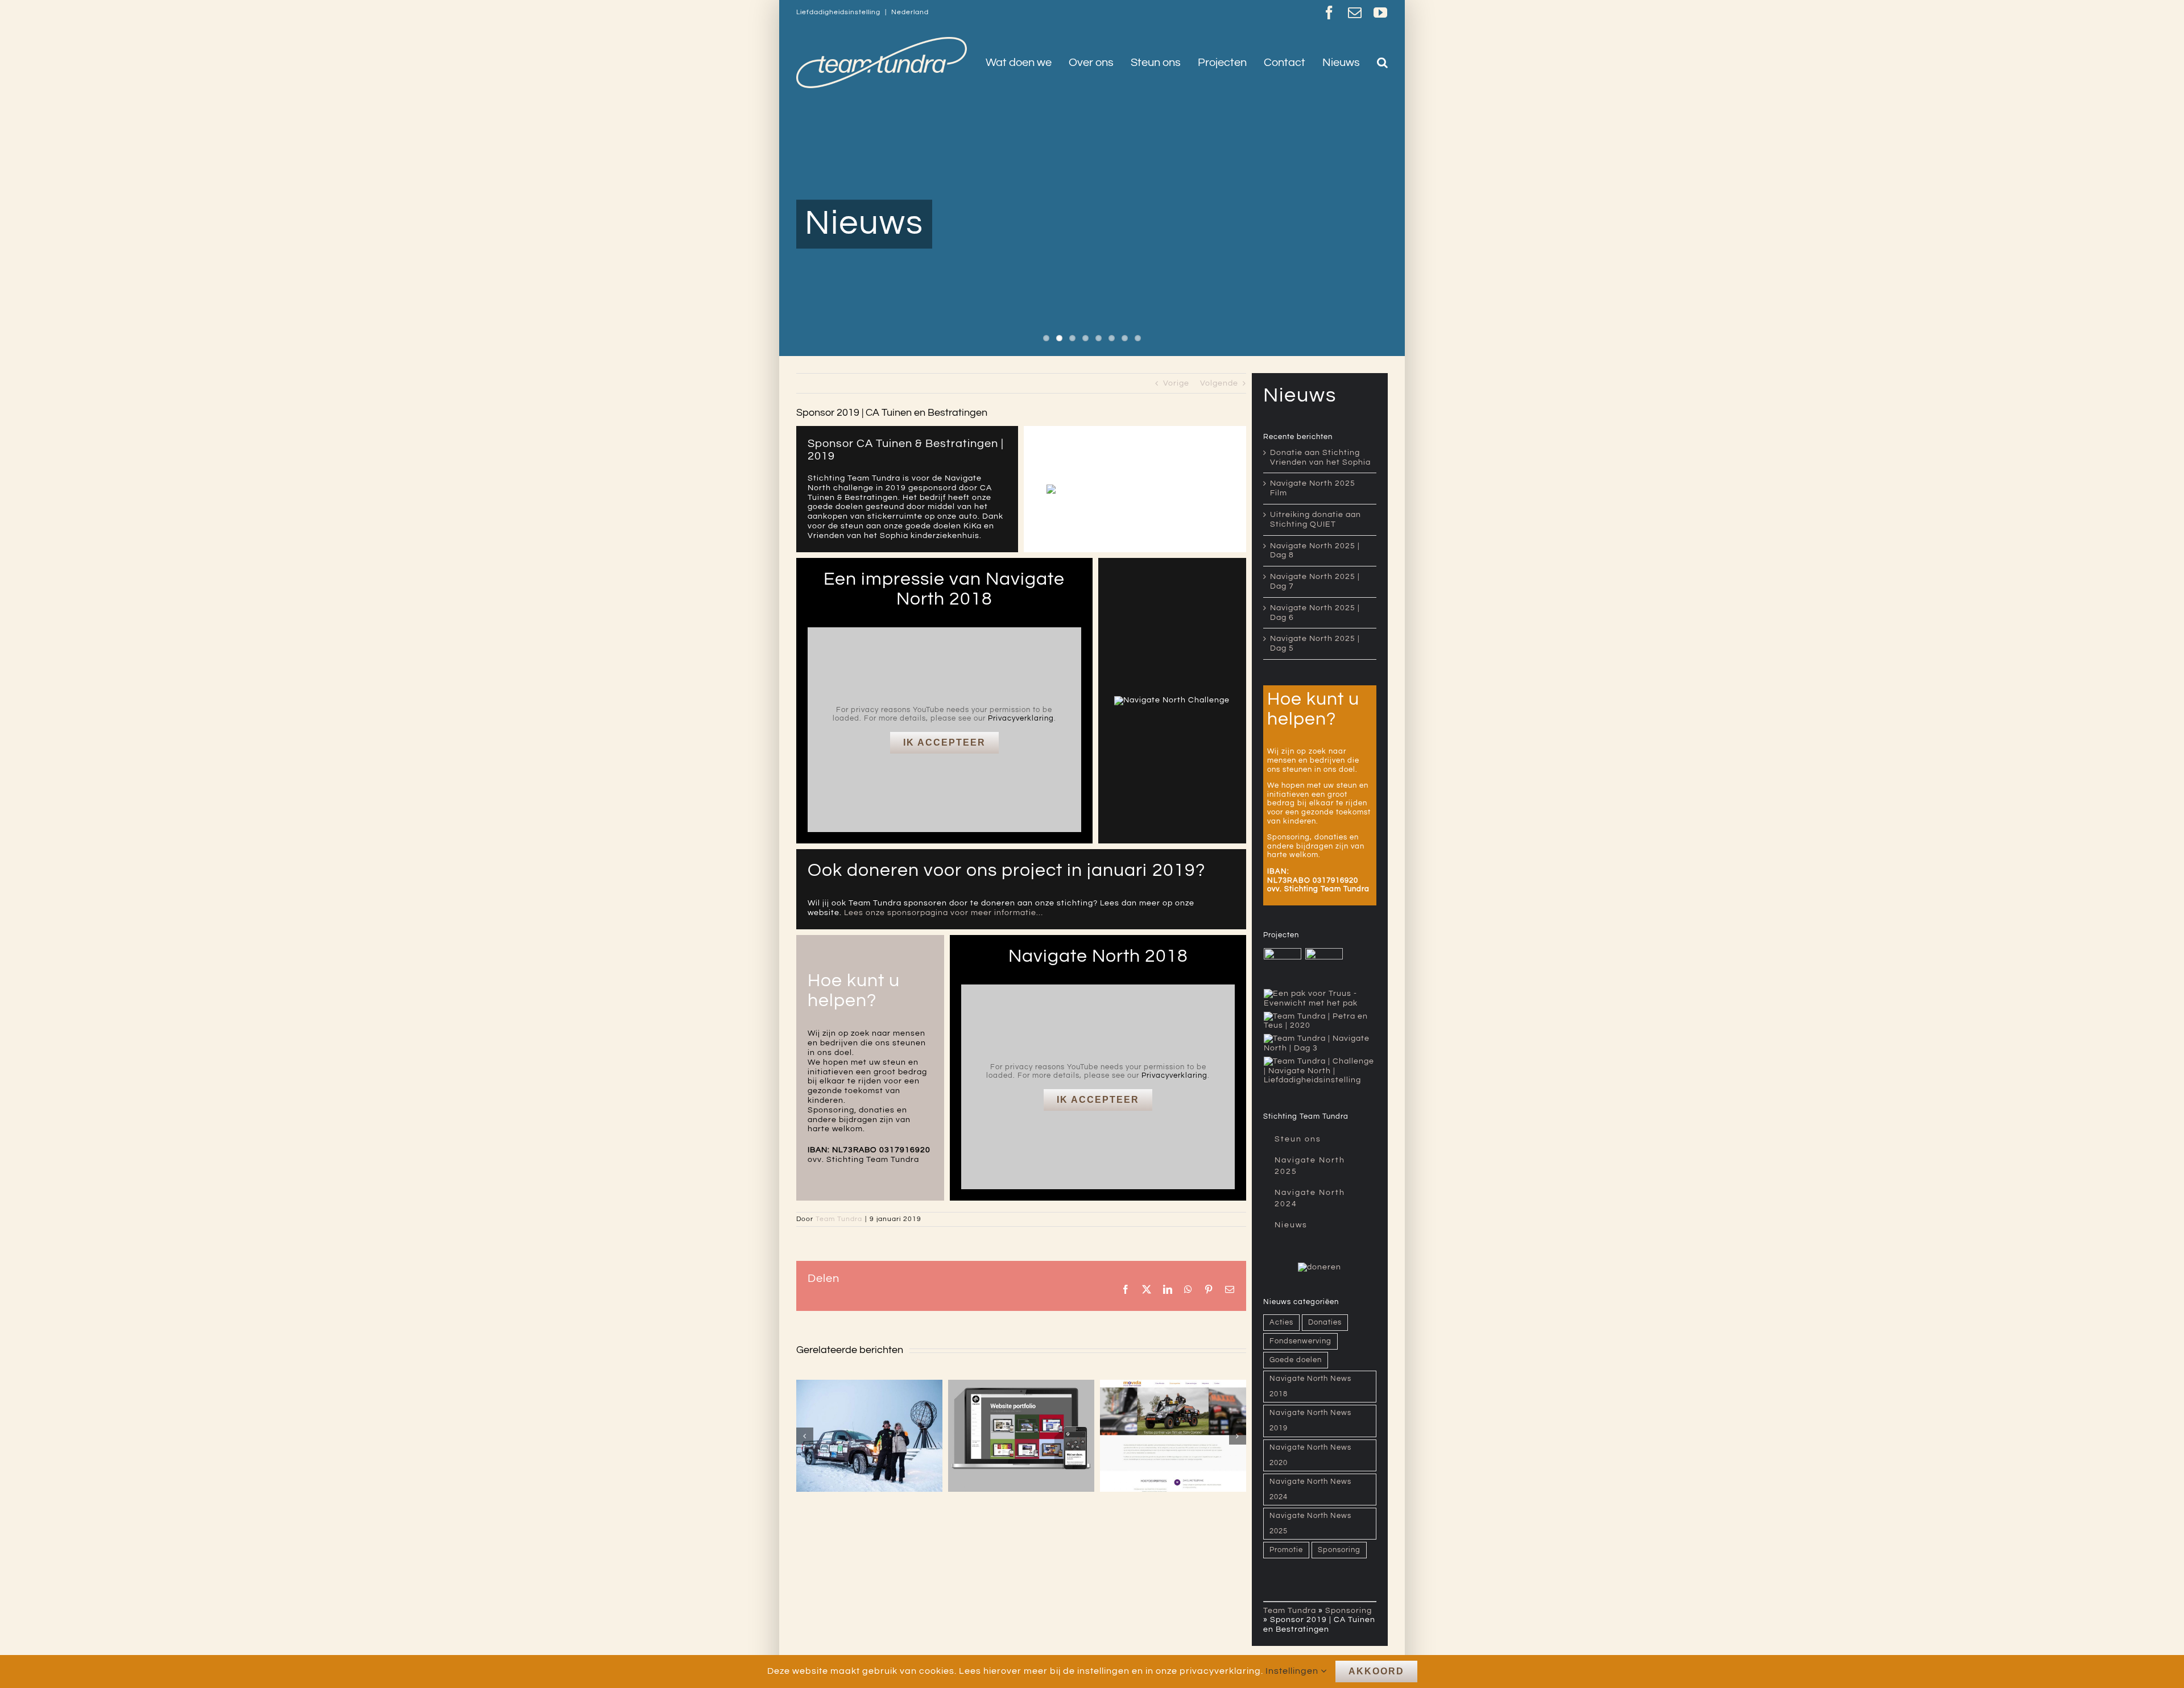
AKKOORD (1376, 1671)
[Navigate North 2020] (1320, 1021)
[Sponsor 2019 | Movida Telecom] (1021, 1436)
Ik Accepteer (944, 742)
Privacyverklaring (1021, 718)
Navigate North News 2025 (1310, 1524)
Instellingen (1293, 1671)
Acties (1281, 1323)
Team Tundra (839, 1219)
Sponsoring (1339, 1550)
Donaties (1325, 1323)
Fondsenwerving (1300, 1341)
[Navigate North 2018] (1320, 1071)
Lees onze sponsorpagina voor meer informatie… (944, 913)
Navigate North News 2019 (1310, 1421)
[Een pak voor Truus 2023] (1320, 999)
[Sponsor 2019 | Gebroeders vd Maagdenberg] (1173, 1436)
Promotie (1286, 1550)
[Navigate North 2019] (1320, 1044)
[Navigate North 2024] (1324, 967)
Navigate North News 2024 (1310, 1490)
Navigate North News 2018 (1310, 1387)
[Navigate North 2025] (1283, 967)
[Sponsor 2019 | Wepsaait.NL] (869, 1436)
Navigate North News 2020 (1310, 1455)
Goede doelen (1296, 1360)
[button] (1382, 63)
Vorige (1176, 383)
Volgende (1219, 383)
